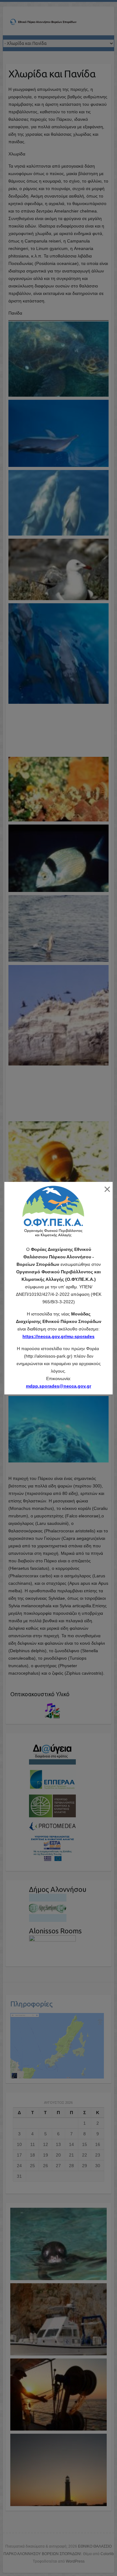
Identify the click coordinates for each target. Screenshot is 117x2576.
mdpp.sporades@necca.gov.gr (58, 1386)
